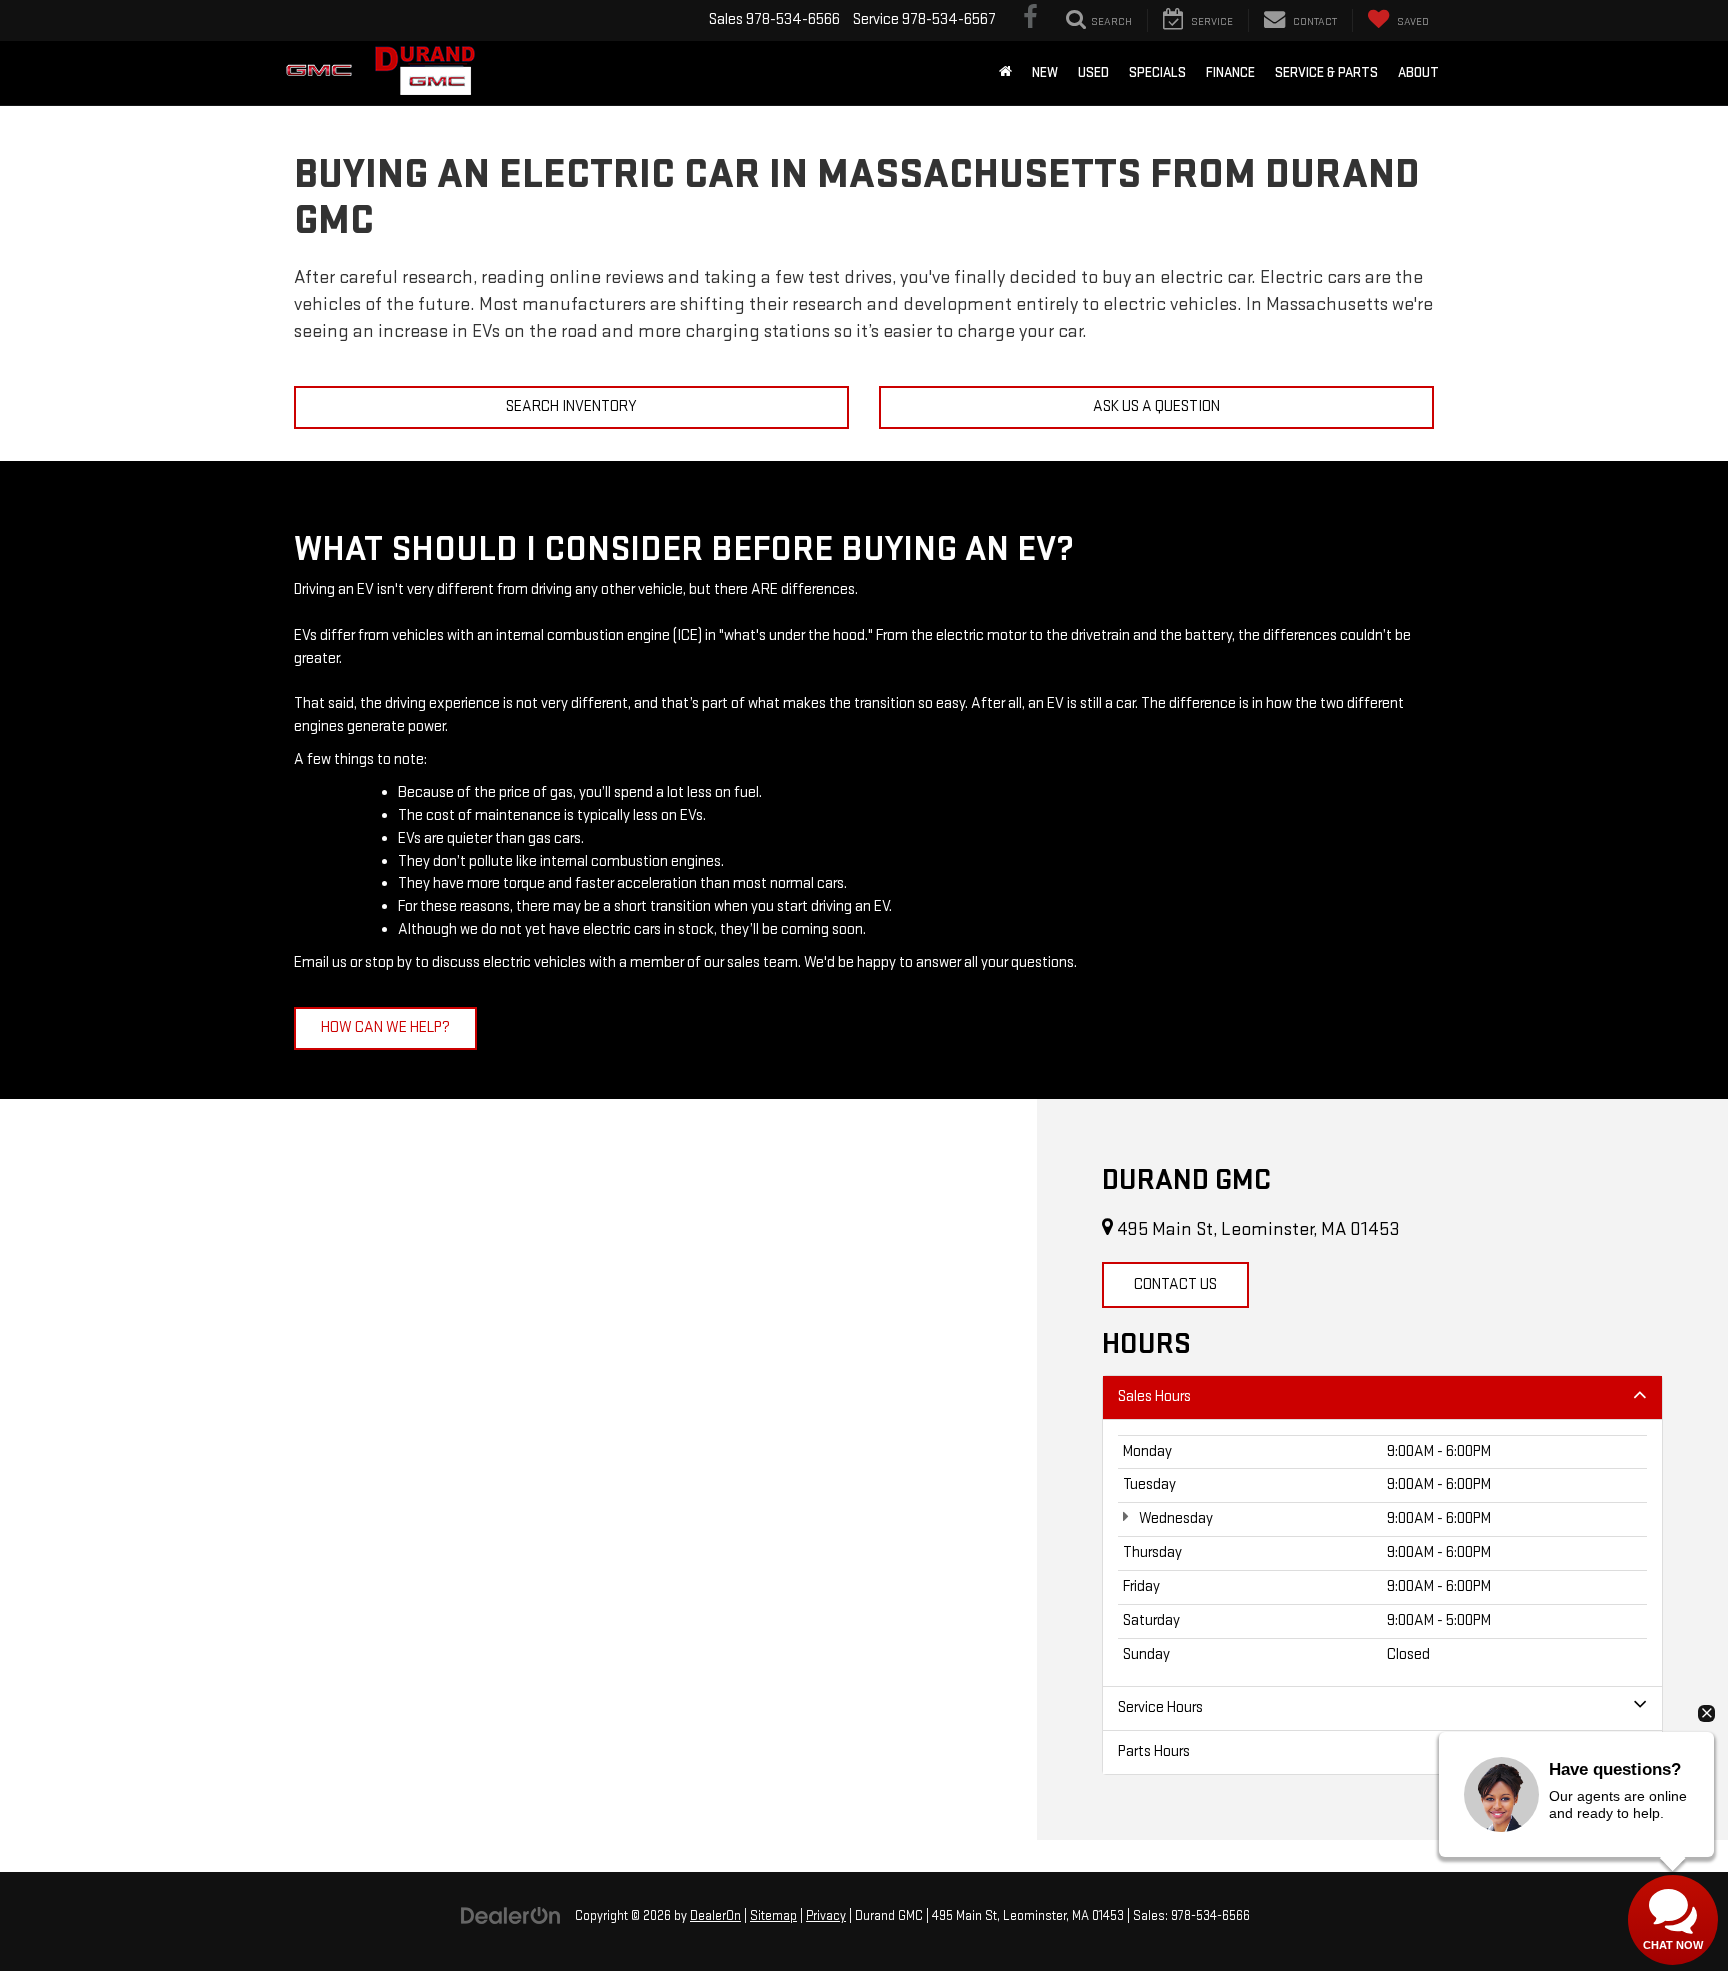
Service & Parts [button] (1326, 72)
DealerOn (715, 1916)
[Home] (1005, 73)
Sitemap (773, 1916)
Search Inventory (571, 406)
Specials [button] (1157, 72)
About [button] (1418, 72)
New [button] (1045, 72)
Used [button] (1093, 72)
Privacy (826, 1916)
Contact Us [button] (1175, 1284)
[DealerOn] (511, 1915)
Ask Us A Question (1156, 406)
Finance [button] (1230, 72)
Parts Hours (1154, 1751)
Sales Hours (1154, 1396)
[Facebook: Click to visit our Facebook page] (1030, 20)
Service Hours (1160, 1707)
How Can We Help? (385, 1027)
